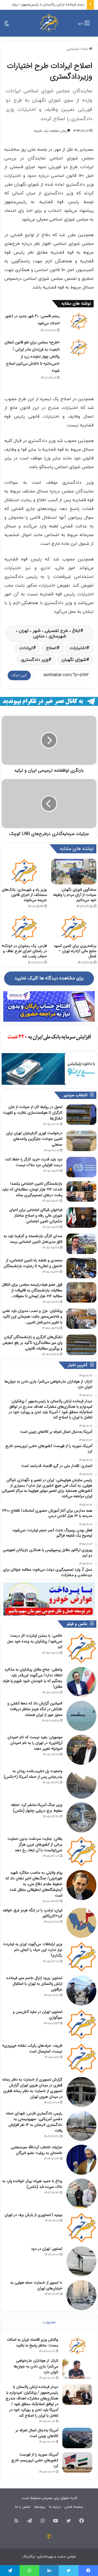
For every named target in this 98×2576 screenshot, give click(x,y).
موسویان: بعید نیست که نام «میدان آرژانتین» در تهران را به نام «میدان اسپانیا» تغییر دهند (35, 1743)
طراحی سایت (66, 2557)
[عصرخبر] (49, 23)
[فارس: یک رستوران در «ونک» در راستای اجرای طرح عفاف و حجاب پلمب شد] (24, 928)
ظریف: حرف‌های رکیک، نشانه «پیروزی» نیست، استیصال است (32, 2048)
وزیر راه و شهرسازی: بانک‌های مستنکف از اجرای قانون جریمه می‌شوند (24, 895)
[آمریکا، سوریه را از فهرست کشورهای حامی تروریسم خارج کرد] (77, 2462)
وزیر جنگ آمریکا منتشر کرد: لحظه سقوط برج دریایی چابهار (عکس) (37, 1808)
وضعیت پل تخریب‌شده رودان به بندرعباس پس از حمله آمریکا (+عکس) (33, 1774)
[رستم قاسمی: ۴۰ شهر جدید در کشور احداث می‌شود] (79, 321)
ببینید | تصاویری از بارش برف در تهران (33, 2215)
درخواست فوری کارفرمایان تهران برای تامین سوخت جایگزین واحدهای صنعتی (34, 1139)
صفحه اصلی (74, 2507)
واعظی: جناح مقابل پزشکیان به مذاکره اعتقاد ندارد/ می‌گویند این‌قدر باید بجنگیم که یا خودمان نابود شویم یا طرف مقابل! (32, 1678)
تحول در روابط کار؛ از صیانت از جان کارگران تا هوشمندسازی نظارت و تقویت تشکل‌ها (33, 1113)
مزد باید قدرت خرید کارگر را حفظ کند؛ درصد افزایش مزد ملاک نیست (34, 1162)
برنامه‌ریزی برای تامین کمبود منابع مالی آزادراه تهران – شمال (75, 951)
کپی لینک (19, 675)
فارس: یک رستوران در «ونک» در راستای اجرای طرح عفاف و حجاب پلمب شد (24, 951)
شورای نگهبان (74, 660)
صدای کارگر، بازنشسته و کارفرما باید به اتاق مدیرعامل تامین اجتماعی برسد (33, 1239)
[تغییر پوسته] (7, 25)
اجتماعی (73, 49)
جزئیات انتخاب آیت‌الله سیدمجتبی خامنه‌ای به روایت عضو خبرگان (37, 2150)
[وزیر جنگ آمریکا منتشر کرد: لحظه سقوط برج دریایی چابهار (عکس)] (81, 1817)
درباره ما (55, 2507)
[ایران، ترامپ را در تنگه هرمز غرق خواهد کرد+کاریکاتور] (81, 1923)
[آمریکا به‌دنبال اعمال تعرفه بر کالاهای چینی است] (77, 2438)
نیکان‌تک (29, 2557)
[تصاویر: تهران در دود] (81, 2261)
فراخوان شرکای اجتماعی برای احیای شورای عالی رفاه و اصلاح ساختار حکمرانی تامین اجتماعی (36, 1216)
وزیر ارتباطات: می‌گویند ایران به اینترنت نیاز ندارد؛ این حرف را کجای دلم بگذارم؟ (33, 1950)
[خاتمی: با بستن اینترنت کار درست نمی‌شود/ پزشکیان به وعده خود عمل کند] (81, 1648)
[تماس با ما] (49, 2536)
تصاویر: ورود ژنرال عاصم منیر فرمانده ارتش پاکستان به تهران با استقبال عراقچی (34, 1984)
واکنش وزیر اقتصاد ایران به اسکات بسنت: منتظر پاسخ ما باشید (33, 2342)
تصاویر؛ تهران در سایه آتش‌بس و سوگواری (38, 2015)
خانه (85, 49)
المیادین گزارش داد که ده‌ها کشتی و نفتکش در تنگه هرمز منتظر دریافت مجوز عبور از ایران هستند (35, 1709)
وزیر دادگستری (35, 660)
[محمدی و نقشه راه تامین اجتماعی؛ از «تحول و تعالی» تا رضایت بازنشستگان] (81, 1268)
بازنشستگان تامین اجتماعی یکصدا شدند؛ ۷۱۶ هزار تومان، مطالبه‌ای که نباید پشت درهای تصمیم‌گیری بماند (32, 1189)
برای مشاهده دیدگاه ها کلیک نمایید (49, 978)
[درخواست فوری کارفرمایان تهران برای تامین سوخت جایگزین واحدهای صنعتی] (81, 1141)
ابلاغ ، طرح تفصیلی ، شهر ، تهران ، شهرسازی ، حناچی (48, 634)
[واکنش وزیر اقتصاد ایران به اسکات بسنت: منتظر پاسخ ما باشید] (77, 2346)
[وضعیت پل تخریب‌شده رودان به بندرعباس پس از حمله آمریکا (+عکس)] (81, 1784)
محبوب (49, 2322)
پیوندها (40, 2507)
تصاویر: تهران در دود (47, 2249)
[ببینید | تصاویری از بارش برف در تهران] (81, 2227)
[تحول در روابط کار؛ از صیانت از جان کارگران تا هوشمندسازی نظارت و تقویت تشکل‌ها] (81, 1115)
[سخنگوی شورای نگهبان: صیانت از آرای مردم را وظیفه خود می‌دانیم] (74, 872)
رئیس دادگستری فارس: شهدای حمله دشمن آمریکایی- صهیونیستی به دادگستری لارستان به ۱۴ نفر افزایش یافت (34, 2122)
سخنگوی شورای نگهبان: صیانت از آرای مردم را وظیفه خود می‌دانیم (75, 895)
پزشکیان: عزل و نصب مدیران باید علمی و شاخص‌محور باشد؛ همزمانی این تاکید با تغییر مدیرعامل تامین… (32, 1317)
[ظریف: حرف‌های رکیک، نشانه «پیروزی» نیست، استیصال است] (81, 2058)
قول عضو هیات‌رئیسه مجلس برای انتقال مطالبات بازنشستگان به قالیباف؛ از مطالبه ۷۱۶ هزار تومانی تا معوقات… (32, 1290)
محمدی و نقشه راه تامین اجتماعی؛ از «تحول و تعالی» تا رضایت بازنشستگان (33, 1263)
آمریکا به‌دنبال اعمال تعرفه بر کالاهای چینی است (37, 2433)
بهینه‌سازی (45, 2557)
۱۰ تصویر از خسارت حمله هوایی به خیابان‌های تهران (36, 2285)
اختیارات (78, 648)
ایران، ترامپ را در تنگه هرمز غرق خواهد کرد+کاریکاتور (32, 1913)
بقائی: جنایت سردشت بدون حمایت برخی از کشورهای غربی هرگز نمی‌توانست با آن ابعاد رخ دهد (35, 1844)
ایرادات (26, 648)
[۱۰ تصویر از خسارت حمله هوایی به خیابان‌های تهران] (81, 2295)
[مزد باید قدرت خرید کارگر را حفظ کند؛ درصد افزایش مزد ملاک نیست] (81, 1167)
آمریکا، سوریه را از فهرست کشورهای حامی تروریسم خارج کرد (35, 2460)
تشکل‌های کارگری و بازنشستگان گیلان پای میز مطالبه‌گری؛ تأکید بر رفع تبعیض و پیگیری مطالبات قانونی (32, 1343)
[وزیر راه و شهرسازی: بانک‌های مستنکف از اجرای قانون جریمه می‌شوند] (24, 872)
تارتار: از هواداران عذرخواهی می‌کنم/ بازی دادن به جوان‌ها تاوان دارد (36, 2366)
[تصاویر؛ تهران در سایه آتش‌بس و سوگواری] (81, 2024)
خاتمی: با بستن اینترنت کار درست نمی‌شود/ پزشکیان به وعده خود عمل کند (35, 1641)
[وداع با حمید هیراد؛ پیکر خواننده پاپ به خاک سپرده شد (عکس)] (81, 2194)
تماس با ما (23, 2507)
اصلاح (51, 648)
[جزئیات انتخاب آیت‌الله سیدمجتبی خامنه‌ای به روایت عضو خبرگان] (81, 2160)
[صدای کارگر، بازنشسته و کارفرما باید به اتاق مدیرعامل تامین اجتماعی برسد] (81, 1244)
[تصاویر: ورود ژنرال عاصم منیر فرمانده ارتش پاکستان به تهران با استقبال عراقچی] (81, 1990)
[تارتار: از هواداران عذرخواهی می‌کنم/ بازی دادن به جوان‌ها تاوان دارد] (77, 2368)
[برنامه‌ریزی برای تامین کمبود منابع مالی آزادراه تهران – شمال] (74, 928)
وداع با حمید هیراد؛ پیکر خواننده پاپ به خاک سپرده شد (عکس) (32, 2184)
